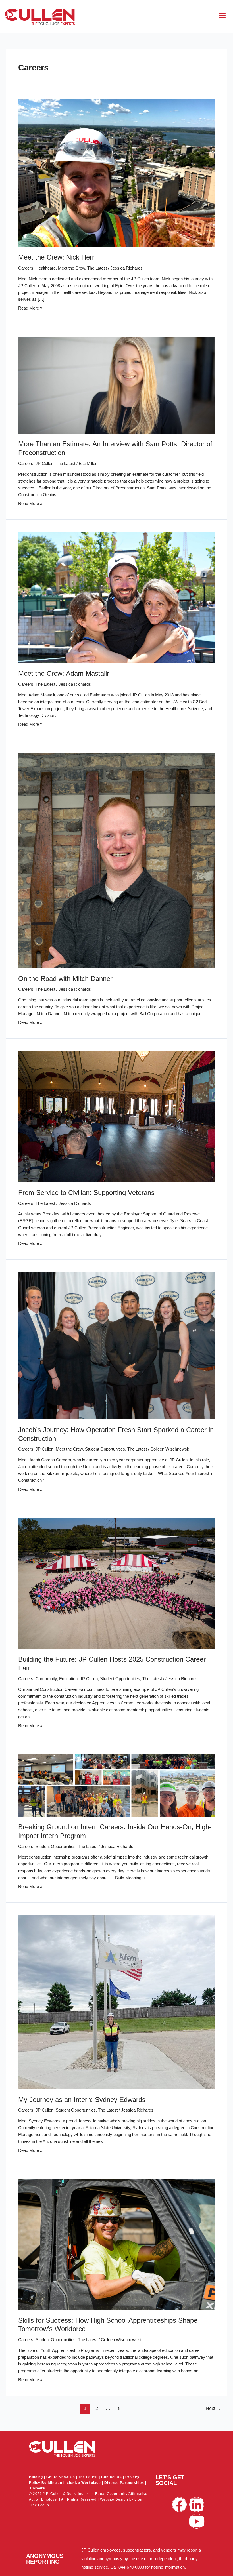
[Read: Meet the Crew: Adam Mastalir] (116, 597)
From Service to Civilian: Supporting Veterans (86, 1193)
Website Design (114, 2499)
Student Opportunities (105, 1449)
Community (46, 1679)
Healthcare (46, 268)
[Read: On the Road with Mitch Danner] (116, 860)
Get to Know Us (61, 2477)
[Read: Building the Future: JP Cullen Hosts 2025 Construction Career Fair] (116, 1583)
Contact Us (112, 2477)
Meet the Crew (71, 268)
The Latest (97, 268)
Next (213, 2408)
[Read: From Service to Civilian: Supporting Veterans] (116, 1116)
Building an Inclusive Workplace (71, 2483)
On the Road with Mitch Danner (65, 979)
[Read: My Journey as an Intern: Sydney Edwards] (116, 2002)
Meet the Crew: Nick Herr (56, 257)
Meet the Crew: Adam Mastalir (64, 674)
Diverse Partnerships (124, 2483)
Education (68, 1679)
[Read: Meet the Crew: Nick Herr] (116, 173)
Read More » (30, 308)
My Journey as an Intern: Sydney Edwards (82, 2100)
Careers (26, 268)
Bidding (36, 2477)
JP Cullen (44, 464)
